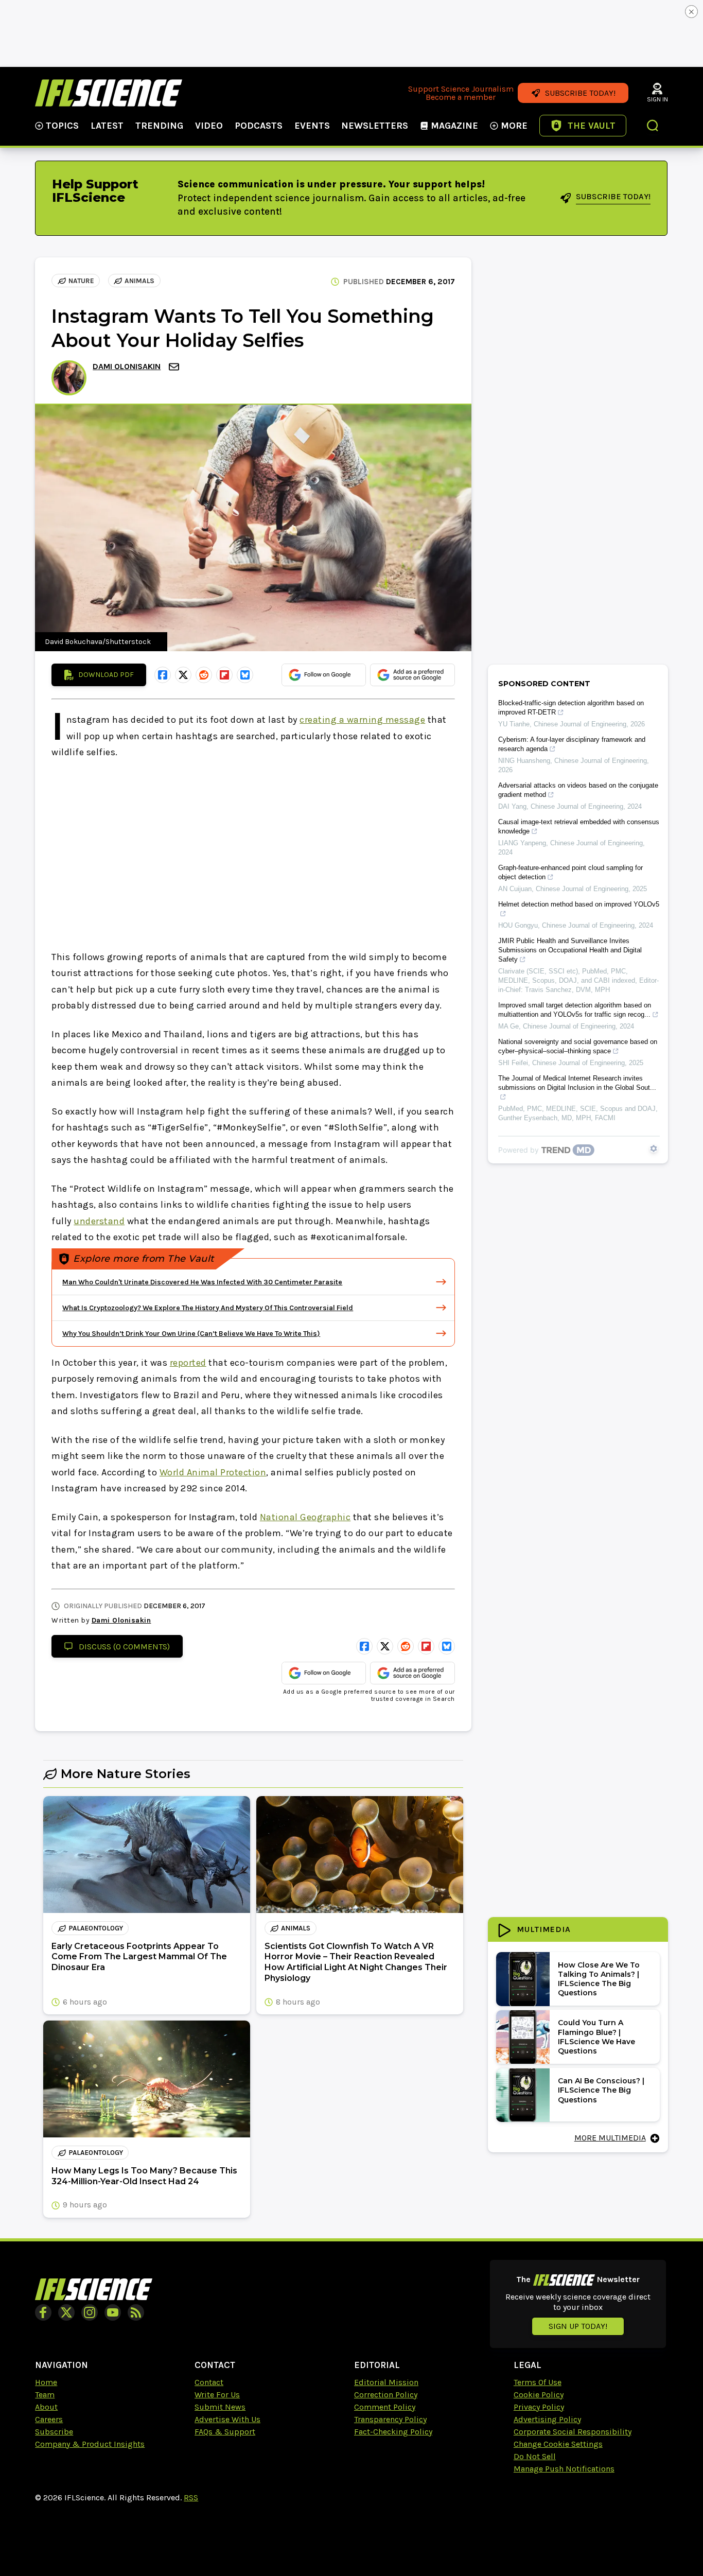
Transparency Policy (390, 2419)
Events (312, 126)
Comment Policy (385, 2407)
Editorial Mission (386, 2382)
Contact (209, 2382)
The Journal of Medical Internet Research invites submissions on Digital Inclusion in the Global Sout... (577, 1083)
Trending (159, 126)
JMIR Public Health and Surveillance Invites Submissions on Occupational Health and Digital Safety (570, 950)
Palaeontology (96, 1928)
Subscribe (54, 2432)
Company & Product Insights (90, 2444)
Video (209, 126)
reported (188, 1363)
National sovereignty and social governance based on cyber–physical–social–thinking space (578, 1046)
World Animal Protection (213, 1472)
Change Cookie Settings (558, 2444)
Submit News (220, 2407)
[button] (653, 127)
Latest (107, 126)
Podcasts (259, 126)
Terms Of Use (538, 2382)
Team (45, 2395)
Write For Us (217, 2395)
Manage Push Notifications (564, 2469)
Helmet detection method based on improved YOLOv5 (579, 904)
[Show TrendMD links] (654, 1148)
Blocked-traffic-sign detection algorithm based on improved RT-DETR (571, 708)
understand (99, 1221)
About (46, 2407)
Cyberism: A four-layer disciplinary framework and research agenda (572, 744)
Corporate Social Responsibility (573, 2432)
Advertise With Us (227, 2419)
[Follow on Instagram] (90, 2312)
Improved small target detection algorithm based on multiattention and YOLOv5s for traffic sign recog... (575, 1010)
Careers (49, 2419)
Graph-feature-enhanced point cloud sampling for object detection (570, 872)
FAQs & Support (225, 2432)
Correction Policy (386, 2395)
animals (139, 281)
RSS (191, 2497)
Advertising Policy (547, 2419)
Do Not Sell (535, 2456)
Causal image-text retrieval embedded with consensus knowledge (579, 826)
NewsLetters (375, 126)
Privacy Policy (539, 2407)
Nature (81, 281)
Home (46, 2382)
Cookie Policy (539, 2395)
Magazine (454, 126)
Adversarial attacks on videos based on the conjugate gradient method (578, 790)
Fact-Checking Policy (393, 2432)
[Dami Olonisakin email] (175, 367)
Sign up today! (578, 2326)
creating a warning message (362, 720)
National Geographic (305, 1517)
